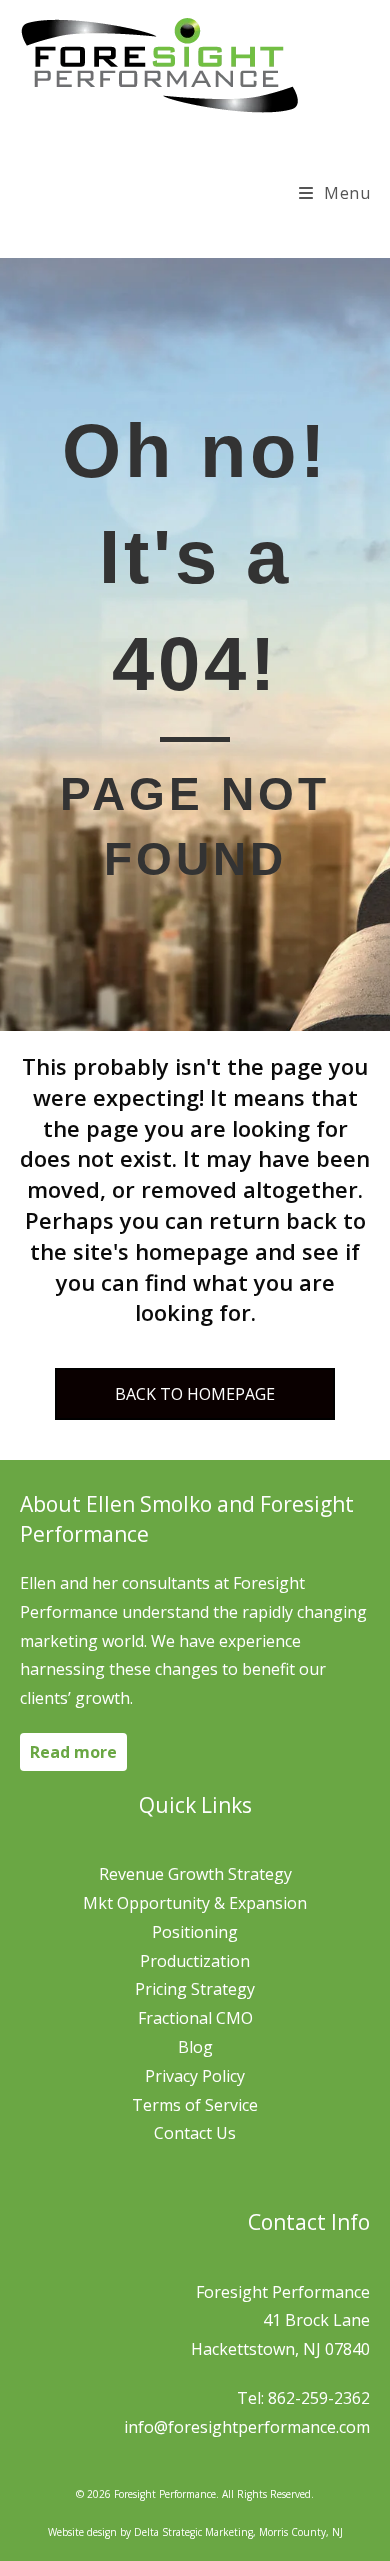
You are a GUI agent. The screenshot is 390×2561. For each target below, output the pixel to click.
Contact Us (195, 2133)
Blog (195, 2047)
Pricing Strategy (195, 1989)
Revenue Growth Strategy (195, 1874)
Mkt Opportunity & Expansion (195, 1903)
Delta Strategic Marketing (193, 2532)
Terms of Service (195, 2105)
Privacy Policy (195, 2076)
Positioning (195, 1932)
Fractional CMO (195, 2018)
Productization (195, 1961)
